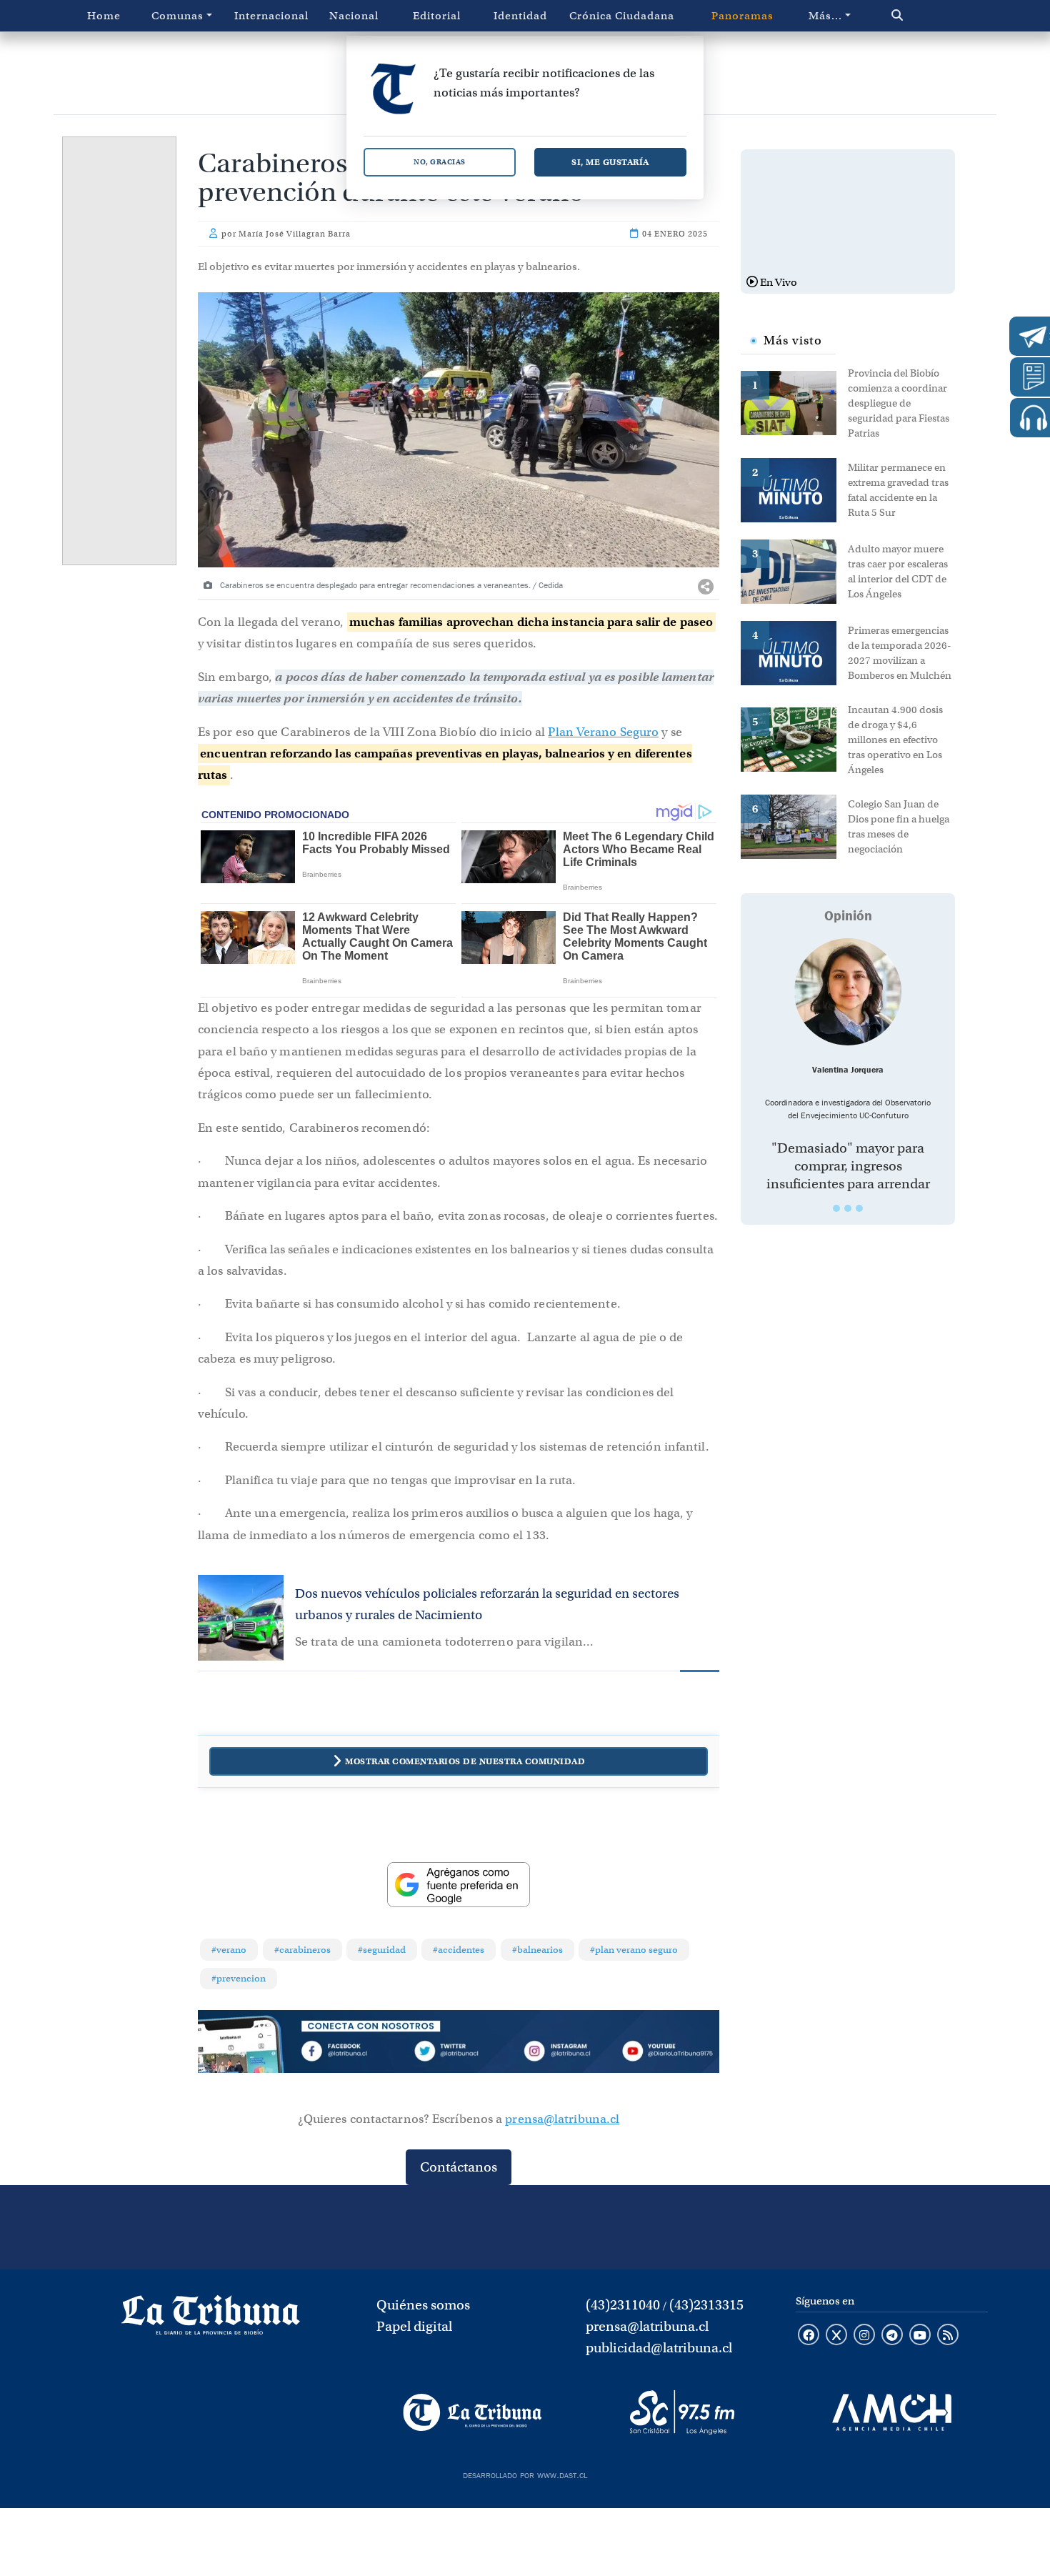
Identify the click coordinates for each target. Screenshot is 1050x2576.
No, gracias (440, 162)
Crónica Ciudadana (622, 16)
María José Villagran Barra (295, 234)
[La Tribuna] (472, 2412)
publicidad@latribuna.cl (659, 2348)
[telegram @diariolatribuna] (892, 2336)
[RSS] (948, 2336)
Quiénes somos (423, 2305)
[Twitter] (459, 2054)
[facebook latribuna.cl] (809, 2336)
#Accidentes (459, 1950)
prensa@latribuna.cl (562, 2119)
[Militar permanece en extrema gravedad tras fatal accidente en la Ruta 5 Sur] (794, 489)
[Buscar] (927, 16)
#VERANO (229, 1950)
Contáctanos (459, 2167)
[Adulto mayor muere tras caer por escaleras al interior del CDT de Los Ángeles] (794, 570)
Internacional (271, 16)
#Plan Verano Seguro (634, 1950)
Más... (825, 16)
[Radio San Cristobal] (682, 2412)
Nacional (354, 16)
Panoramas (742, 16)
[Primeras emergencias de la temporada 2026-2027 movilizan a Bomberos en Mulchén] (794, 652)
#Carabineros (302, 1950)
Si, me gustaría (610, 162)
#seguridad (382, 1950)
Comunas (177, 16)
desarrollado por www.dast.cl (525, 2474)
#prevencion (239, 1978)
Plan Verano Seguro (603, 732)
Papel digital (414, 2326)
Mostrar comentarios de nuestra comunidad (465, 1761)
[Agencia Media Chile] (892, 2412)
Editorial (437, 16)
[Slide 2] (848, 1208)
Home (104, 16)
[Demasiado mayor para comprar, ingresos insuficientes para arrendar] (848, 992)
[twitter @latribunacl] (836, 2336)
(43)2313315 (706, 2305)
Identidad (520, 16)
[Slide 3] (859, 1208)
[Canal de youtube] (920, 2336)
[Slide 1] (836, 1208)
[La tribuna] (211, 2319)
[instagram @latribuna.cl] (864, 2336)
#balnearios (537, 1950)
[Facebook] (354, 2054)
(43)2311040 (623, 2305)
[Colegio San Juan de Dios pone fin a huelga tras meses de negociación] (794, 825)
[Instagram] (563, 2054)
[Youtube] (667, 2054)
